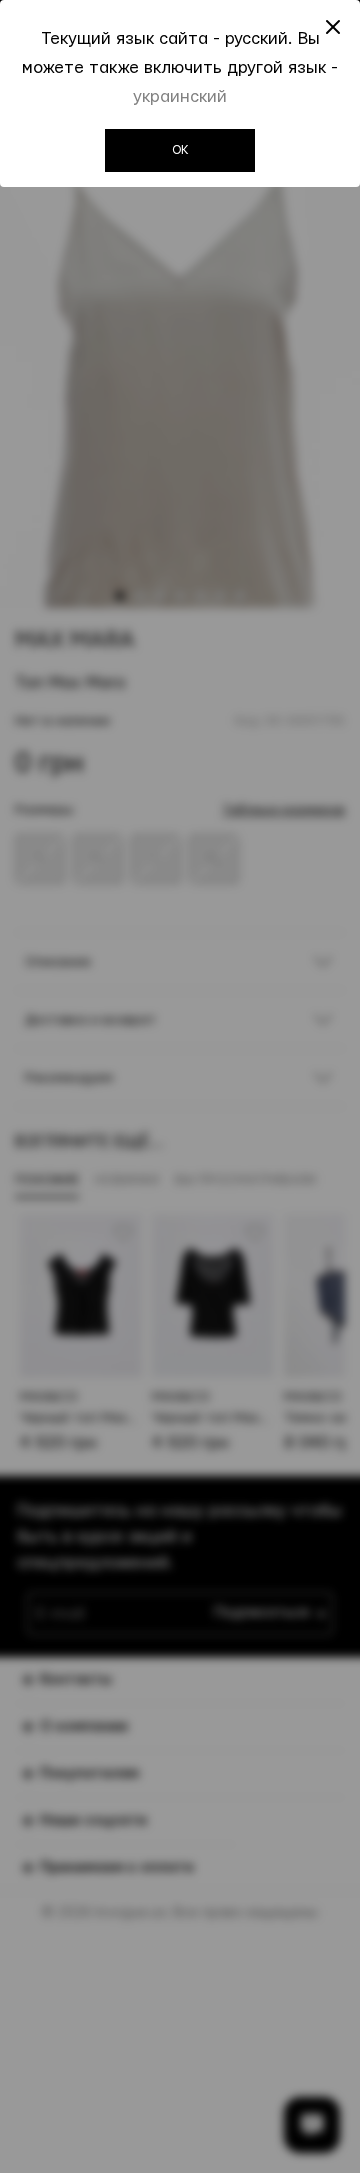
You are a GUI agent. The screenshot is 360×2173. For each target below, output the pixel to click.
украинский (180, 96)
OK (180, 150)
